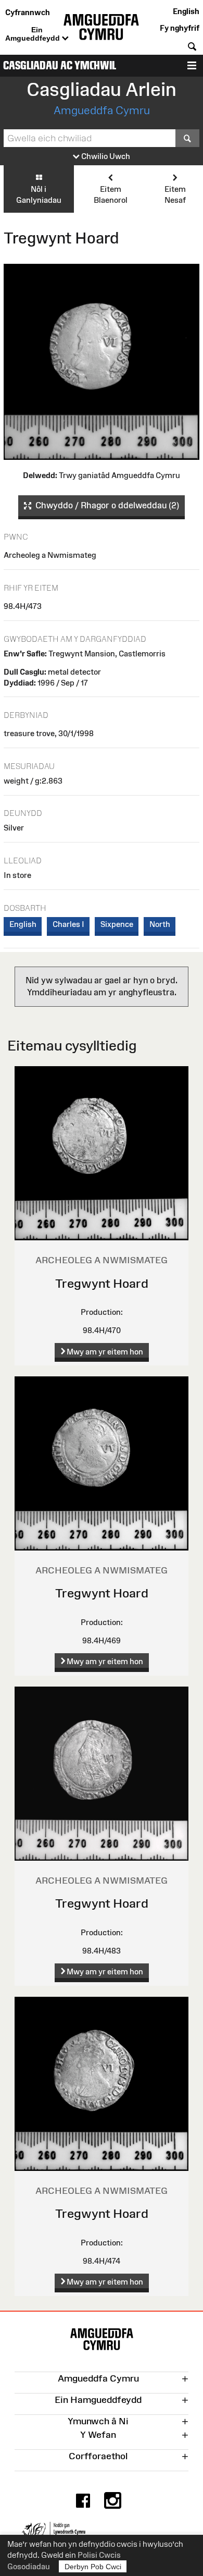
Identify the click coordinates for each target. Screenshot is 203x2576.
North (160, 924)
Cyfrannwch (28, 12)
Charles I (68, 924)
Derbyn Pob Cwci (93, 2567)
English (186, 11)
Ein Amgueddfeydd (34, 34)
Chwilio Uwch (105, 156)
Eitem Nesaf (175, 194)
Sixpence (117, 924)
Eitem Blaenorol (111, 194)
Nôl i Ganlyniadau (39, 194)
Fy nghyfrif (180, 28)
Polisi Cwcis (99, 2555)
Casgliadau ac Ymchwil (60, 65)
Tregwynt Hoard (102, 1283)
